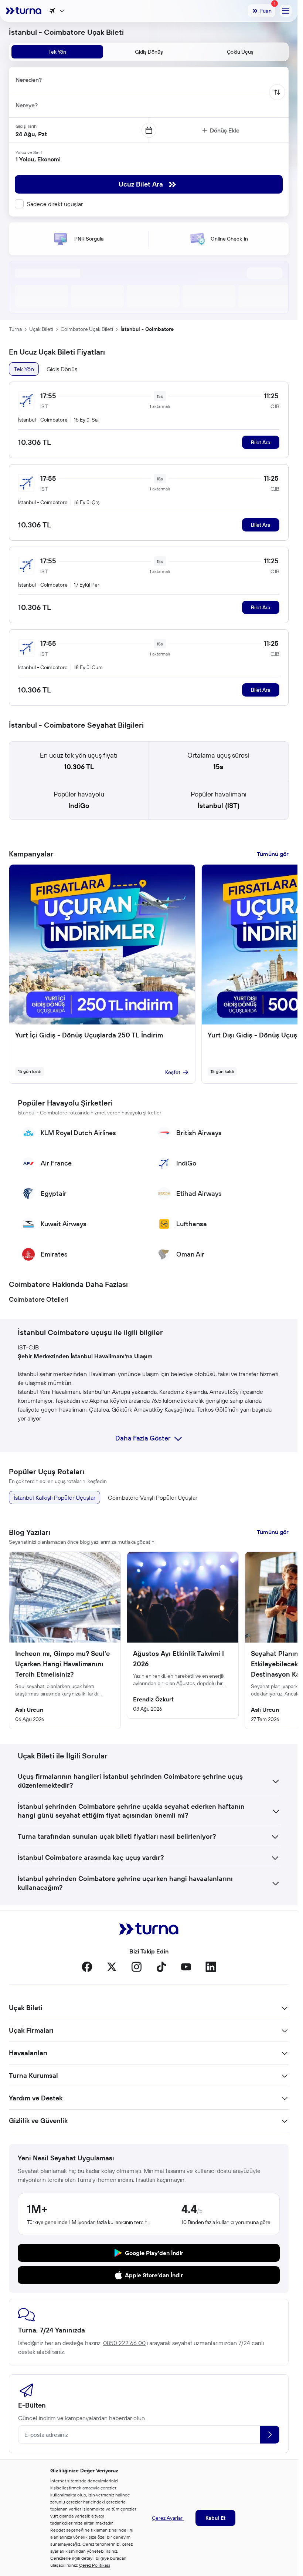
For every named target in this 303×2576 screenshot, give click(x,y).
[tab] (57, 52)
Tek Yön (24, 369)
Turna (15, 329)
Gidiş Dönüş (62, 369)
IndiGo (79, 806)
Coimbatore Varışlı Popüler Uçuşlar (153, 1497)
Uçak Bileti (41, 329)
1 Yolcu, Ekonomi (38, 159)
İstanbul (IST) (219, 806)
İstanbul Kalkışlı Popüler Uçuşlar (55, 1497)
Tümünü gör (273, 854)
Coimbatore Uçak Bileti (87, 329)
